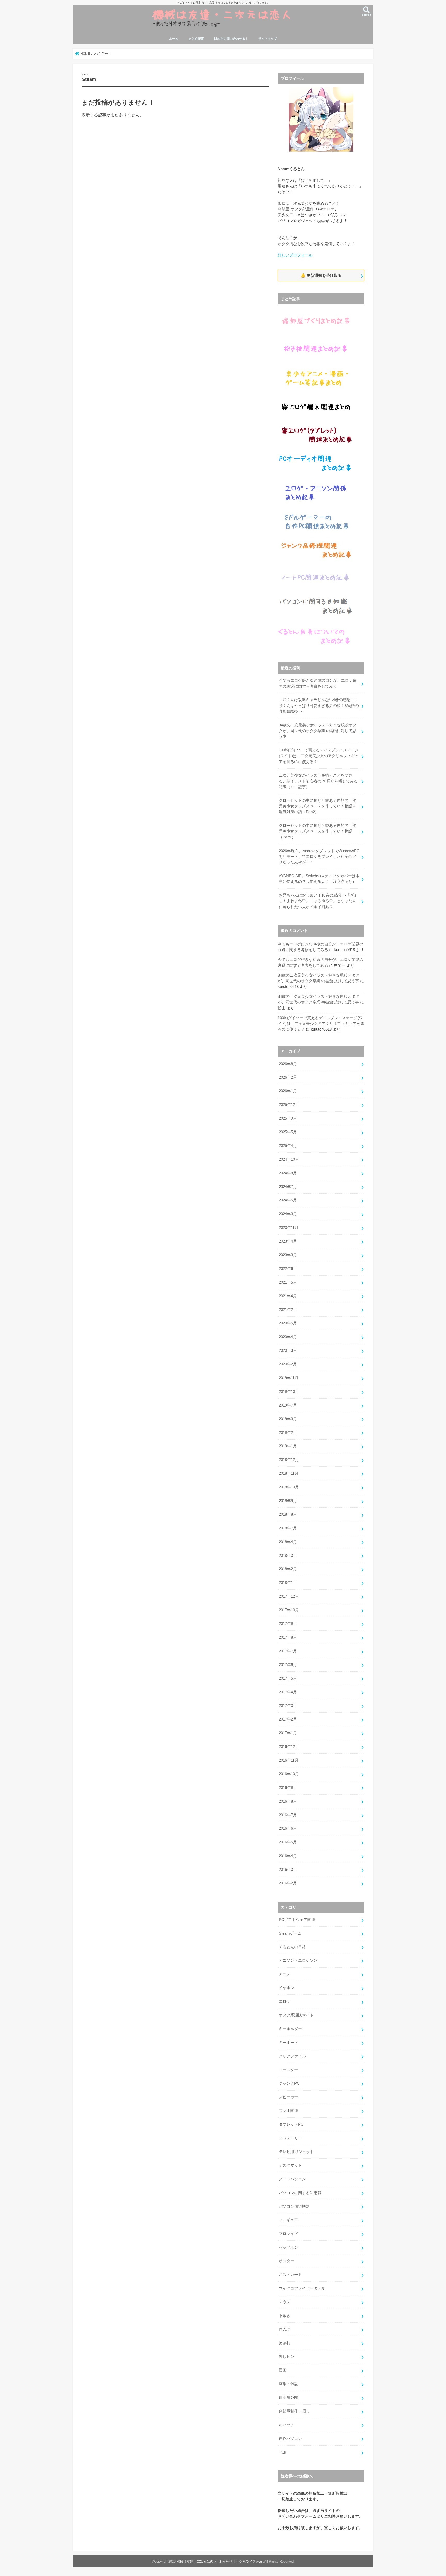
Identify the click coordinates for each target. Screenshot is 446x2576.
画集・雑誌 (288, 2384)
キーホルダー (290, 2029)
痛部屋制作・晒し (294, 2411)
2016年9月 (288, 1788)
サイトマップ (268, 39)
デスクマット (290, 2165)
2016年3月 (288, 1870)
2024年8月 (288, 1173)
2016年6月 (288, 1828)
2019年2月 (288, 1433)
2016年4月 (288, 1856)
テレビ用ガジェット (296, 2152)
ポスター (286, 2261)
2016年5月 (288, 1842)
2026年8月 (288, 1064)
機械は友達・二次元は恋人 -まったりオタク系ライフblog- (220, 2561)
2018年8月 (288, 1514)
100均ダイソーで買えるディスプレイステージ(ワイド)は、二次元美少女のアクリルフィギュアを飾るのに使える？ (319, 756)
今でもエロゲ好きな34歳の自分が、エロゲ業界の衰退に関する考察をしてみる (318, 683)
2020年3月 (288, 1350)
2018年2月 (288, 1569)
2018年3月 (288, 1556)
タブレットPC (291, 2124)
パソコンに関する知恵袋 (300, 2193)
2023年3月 (288, 1255)
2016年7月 (288, 1815)
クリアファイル (292, 2056)
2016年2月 (288, 1883)
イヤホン (286, 1988)
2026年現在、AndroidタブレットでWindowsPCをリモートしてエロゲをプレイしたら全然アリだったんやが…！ (319, 857)
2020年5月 (288, 1323)
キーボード (288, 2043)
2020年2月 (288, 1364)
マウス (285, 2302)
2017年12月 (289, 1596)
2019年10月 (289, 1392)
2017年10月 (289, 1610)
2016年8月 (288, 1801)
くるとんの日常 (292, 1947)
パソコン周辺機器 (294, 2206)
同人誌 (285, 2329)
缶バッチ (286, 2425)
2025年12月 (289, 1105)
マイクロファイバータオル (302, 2288)
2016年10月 (289, 1774)
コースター (288, 2070)
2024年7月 (288, 1187)
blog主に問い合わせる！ (231, 39)
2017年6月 (288, 1665)
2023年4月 (288, 1241)
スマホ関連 (288, 2111)
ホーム (174, 39)
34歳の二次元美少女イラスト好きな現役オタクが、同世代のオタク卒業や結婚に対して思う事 (318, 731)
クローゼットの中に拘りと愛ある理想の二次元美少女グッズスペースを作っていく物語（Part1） (317, 831)
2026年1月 (288, 1091)
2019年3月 (288, 1419)
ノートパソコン (292, 2179)
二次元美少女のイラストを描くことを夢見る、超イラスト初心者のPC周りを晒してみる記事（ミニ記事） (318, 781)
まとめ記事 (196, 39)
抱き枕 (285, 2343)
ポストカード (290, 2275)
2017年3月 (288, 1706)
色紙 (283, 2452)
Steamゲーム (290, 1933)
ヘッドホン (288, 2247)
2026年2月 (288, 1077)
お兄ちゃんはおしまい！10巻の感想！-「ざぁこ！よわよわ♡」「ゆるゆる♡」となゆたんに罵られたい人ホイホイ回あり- (318, 901)
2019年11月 (289, 1378)
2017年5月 (288, 1678)
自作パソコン (290, 2439)
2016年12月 (289, 1747)
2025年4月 (288, 1146)
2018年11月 (289, 1473)
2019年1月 (288, 1446)
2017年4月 (288, 1692)
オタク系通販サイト (296, 2015)
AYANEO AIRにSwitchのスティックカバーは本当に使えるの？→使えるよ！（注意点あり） (319, 879)
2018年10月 (289, 1487)
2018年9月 (288, 1501)
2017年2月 (288, 1719)
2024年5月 (288, 1200)
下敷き (285, 2316)
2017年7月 (288, 1651)
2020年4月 (288, 1337)
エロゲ (285, 2001)
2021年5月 (288, 1282)
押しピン (286, 2357)
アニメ (285, 1974)
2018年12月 (289, 1460)
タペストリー (290, 2138)
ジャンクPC (289, 2083)
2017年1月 (288, 1733)
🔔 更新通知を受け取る (321, 275)
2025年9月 (288, 1118)
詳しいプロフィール (295, 255)
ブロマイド (288, 2234)
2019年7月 (288, 1405)
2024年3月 (288, 1214)
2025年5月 (288, 1132)
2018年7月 (288, 1528)
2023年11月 (289, 1228)
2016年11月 (289, 1760)
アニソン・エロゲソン (298, 1960)
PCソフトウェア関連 (297, 1920)
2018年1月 (288, 1583)
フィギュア (288, 2220)
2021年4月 (288, 1296)
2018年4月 (288, 1542)
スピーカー (288, 2097)
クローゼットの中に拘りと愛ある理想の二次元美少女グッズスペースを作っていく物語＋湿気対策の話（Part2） (317, 806)
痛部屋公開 (288, 2398)
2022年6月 (288, 1269)
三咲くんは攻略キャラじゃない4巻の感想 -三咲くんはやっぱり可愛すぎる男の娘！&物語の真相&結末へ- (319, 705)
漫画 (283, 2370)
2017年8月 (288, 1637)
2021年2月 (288, 1310)
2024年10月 (289, 1159)
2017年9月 (288, 1624)
